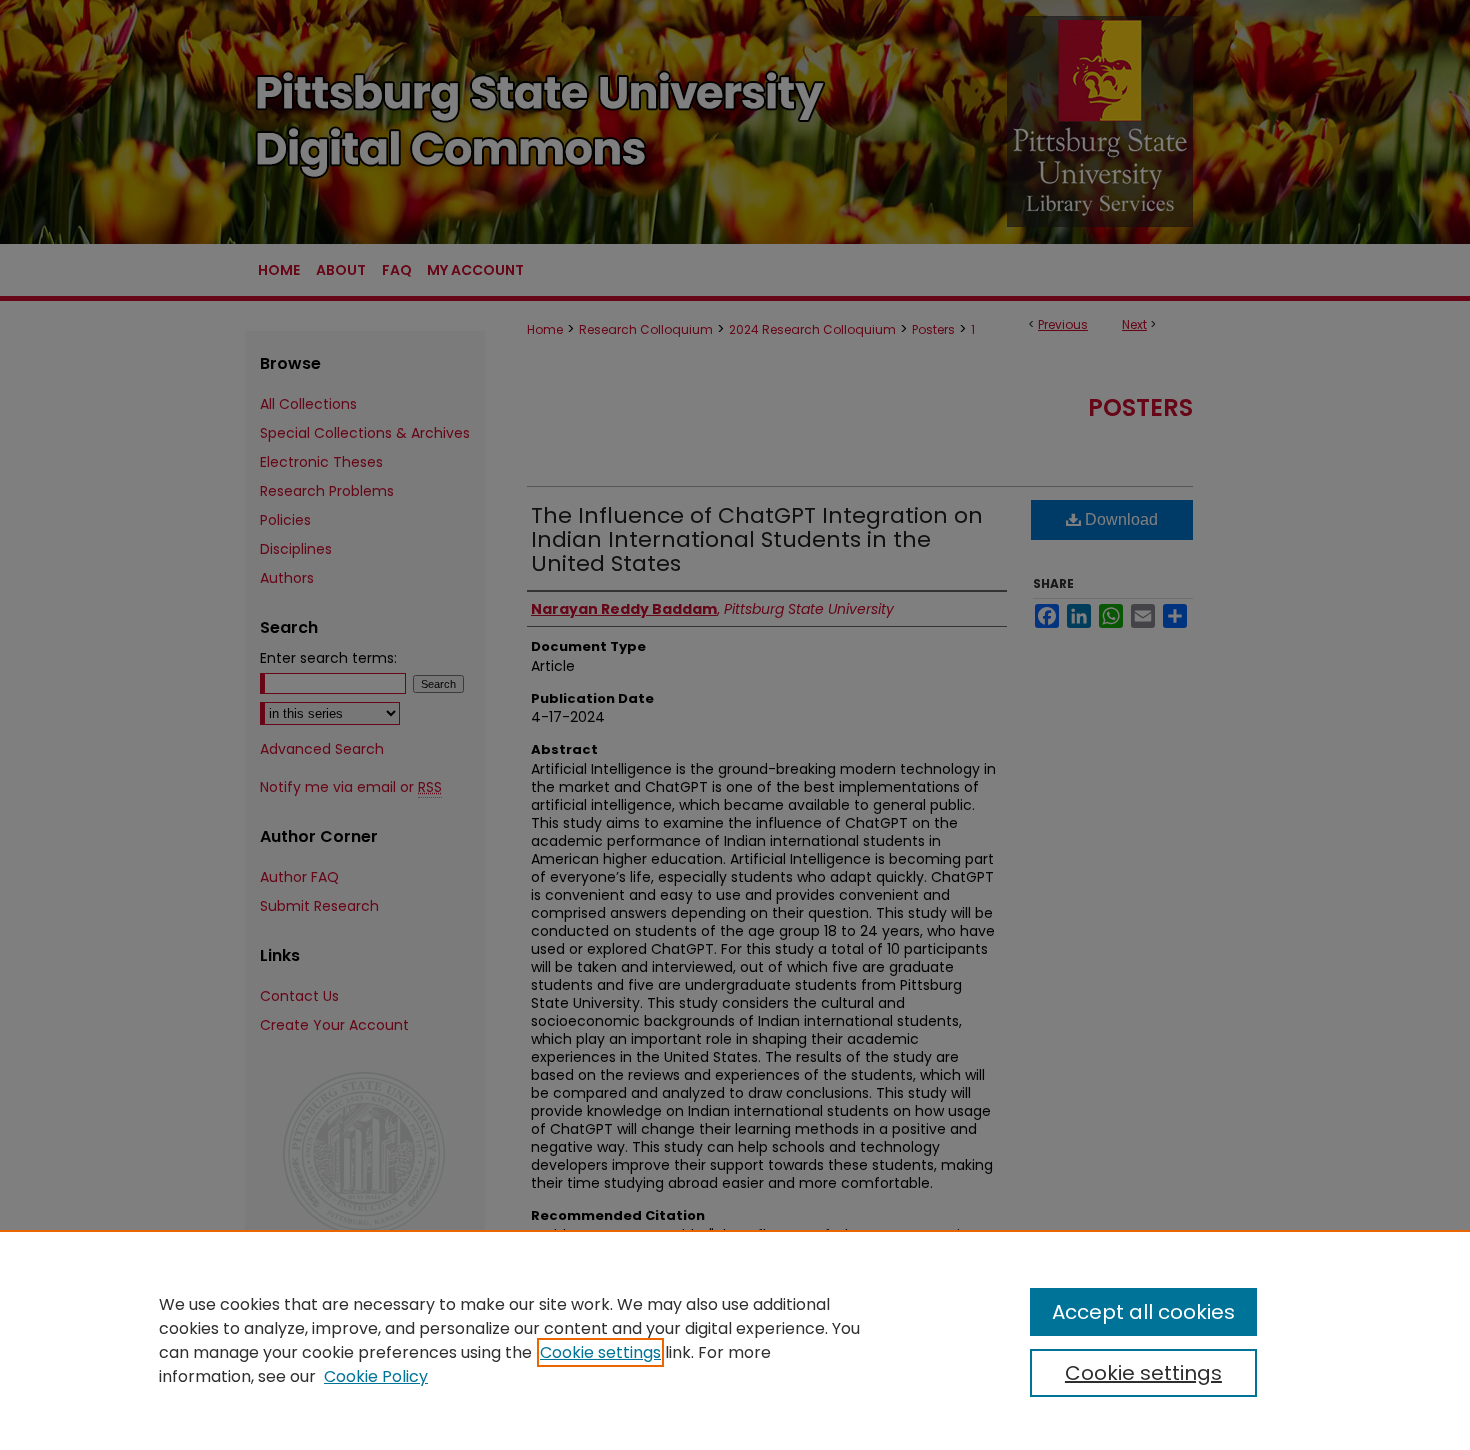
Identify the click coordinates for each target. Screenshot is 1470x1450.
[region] (735, 1340)
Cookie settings (600, 1352)
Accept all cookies (1143, 1312)
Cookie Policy (376, 1376)
